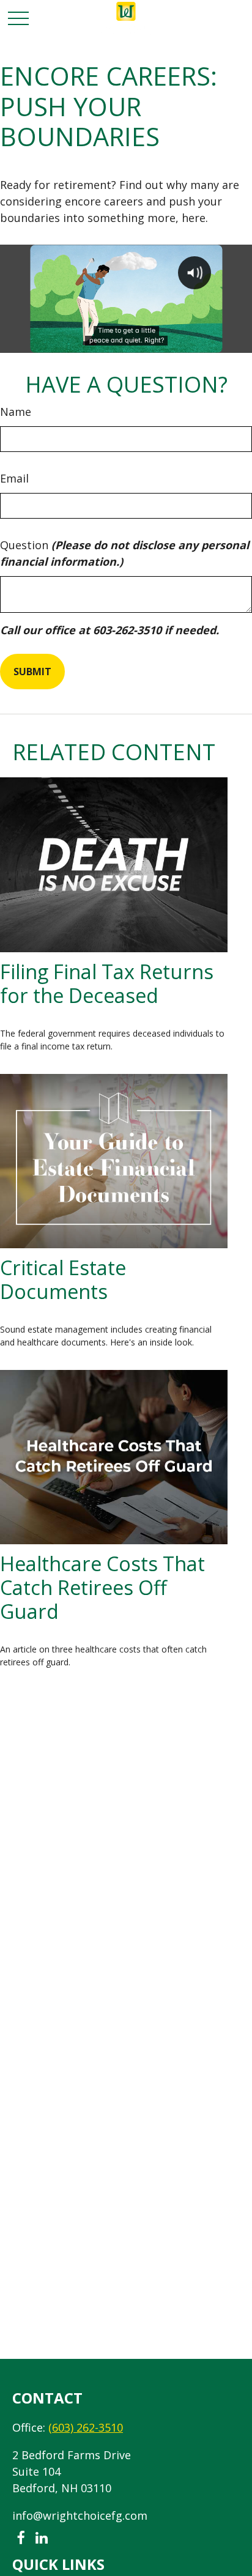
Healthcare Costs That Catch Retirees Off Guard (102, 1587)
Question (124, 553)
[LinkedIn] (41, 2538)
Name (16, 412)
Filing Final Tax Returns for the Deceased (107, 983)
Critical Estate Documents (63, 1279)
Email (14, 478)
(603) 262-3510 (86, 2427)
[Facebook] (20, 2538)
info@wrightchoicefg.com (80, 2515)
